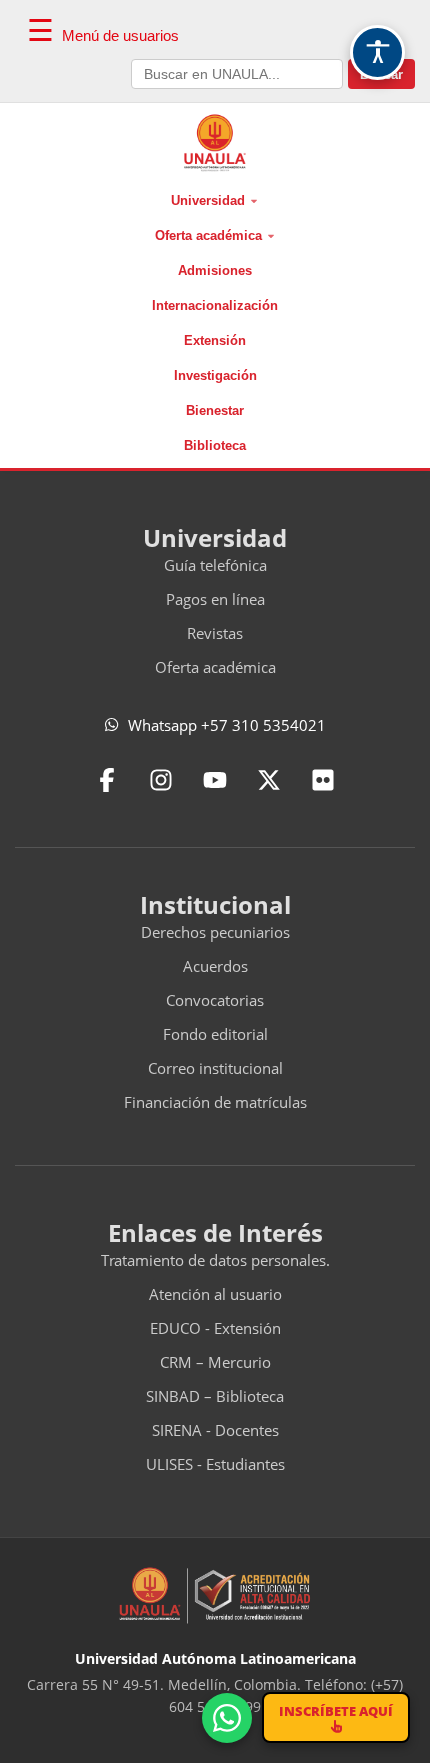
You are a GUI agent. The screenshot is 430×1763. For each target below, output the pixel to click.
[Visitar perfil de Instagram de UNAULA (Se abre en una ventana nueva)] (161, 780)
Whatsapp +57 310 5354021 (226, 725)
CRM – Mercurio (215, 1362)
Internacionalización (215, 305)
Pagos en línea (215, 599)
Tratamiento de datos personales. (215, 1260)
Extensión (215, 340)
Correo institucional (215, 1068)
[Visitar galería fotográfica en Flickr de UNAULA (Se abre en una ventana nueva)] (323, 780)
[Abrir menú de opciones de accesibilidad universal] (377, 52)
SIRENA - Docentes (215, 1430)
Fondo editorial (215, 1034)
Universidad (208, 200)
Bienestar (215, 410)
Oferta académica (208, 235)
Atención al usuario (215, 1294)
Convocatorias (215, 1000)
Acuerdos (215, 966)
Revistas (215, 633)
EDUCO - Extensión (215, 1328)
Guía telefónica (215, 565)
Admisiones (215, 270)
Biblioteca (215, 445)
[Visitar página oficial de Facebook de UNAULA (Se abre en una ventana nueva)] (107, 780)
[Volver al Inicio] (215, 143)
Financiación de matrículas (215, 1102)
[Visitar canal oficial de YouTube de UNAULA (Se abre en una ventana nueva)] (215, 780)
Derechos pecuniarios (215, 932)
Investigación (215, 375)
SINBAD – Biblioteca (215, 1396)
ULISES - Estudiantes (215, 1464)
